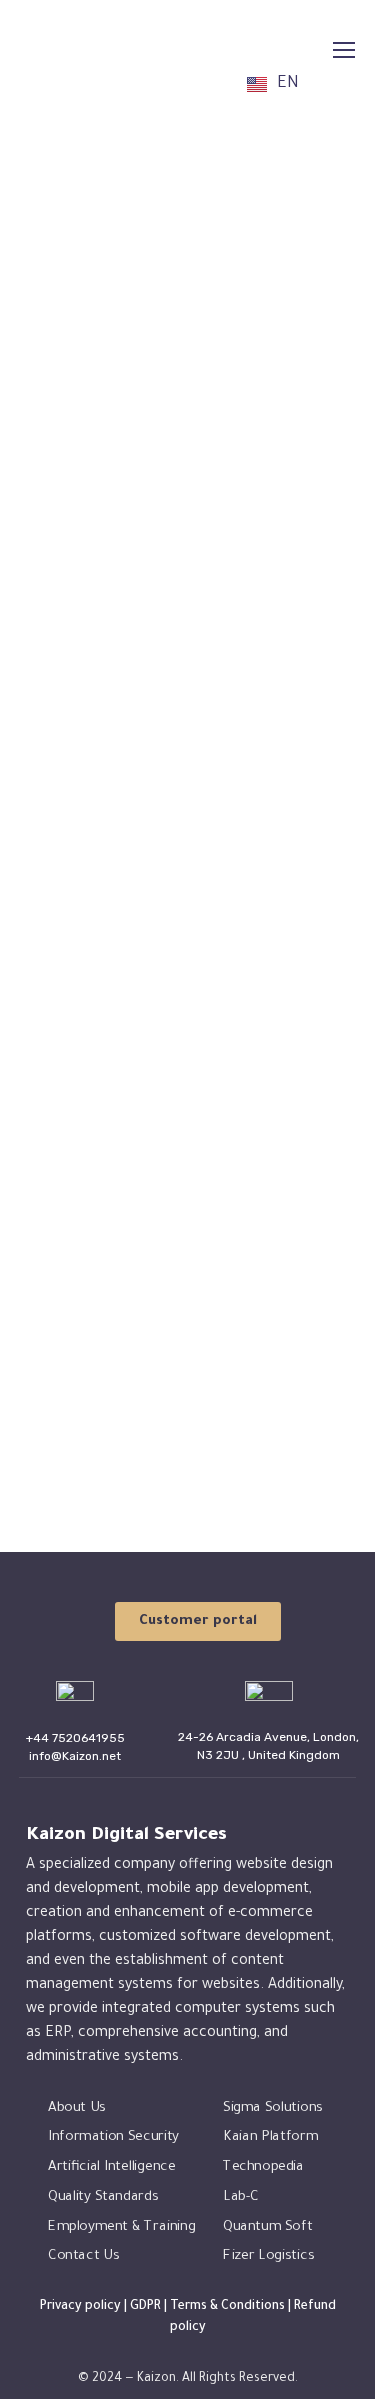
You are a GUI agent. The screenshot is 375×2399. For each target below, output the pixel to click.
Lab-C (240, 2197)
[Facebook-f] (120, 2357)
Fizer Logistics (268, 2256)
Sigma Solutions (273, 2108)
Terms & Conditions (227, 2307)
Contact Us (83, 2256)
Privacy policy (80, 2307)
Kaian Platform (270, 2138)
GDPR (145, 2307)
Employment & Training (121, 2227)
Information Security (113, 2138)
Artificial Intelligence (111, 2167)
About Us (77, 2108)
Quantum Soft (267, 2227)
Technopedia (263, 2167)
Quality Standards (103, 2197)
